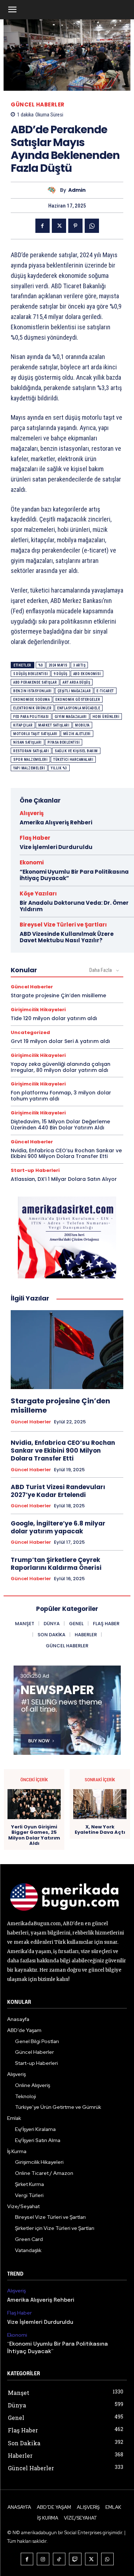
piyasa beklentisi (64, 742)
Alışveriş (32, 813)
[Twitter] (59, 226)
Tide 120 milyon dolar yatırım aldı (54, 1018)
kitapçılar (23, 725)
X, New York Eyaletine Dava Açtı (100, 1830)
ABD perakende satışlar (35, 682)
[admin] (54, 190)
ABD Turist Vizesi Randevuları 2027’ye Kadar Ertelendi (58, 1491)
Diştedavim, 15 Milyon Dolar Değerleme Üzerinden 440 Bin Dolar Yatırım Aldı (60, 1125)
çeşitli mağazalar (74, 691)
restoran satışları (31, 751)
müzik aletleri (77, 734)
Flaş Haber (35, 838)
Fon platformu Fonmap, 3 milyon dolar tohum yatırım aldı (61, 1096)
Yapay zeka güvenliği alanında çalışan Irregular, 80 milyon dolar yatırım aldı (61, 1067)
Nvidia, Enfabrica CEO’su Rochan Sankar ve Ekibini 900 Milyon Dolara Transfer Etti (66, 1154)
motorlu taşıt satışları (35, 734)
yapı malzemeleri (29, 768)
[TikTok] (59, 2559)
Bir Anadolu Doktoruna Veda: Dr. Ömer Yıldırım (74, 906)
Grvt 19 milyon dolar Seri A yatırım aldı (60, 1041)
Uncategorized (30, 1032)
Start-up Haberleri (35, 1170)
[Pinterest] (75, 226)
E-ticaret (105, 691)
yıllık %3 (59, 768)
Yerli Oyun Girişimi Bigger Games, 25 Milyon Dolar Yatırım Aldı (34, 1835)
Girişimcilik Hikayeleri (38, 1010)
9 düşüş (61, 674)
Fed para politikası (31, 717)
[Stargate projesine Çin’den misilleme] (67, 1350)
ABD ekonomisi (87, 674)
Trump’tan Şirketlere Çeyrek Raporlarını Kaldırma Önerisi (56, 1564)
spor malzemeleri (30, 760)
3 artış (80, 665)
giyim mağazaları (71, 717)
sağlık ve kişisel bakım (76, 751)
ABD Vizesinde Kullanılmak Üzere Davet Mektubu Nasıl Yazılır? (67, 937)
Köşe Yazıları (38, 893)
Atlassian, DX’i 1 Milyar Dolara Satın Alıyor (64, 1179)
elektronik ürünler (32, 708)
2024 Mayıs (58, 665)
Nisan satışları (28, 742)
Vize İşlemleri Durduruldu (56, 847)
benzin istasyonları (33, 691)
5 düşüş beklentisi (31, 674)
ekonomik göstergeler (78, 700)
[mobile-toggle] (12, 10)
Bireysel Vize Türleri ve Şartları (63, 925)
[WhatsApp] (92, 226)
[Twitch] (75, 2559)
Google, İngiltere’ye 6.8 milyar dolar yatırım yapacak (58, 1527)
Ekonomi (32, 862)
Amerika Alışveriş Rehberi (56, 822)
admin (77, 190)
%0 (41, 665)
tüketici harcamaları (73, 760)
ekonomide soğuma (31, 700)
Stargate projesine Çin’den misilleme (58, 995)
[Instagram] (43, 2559)
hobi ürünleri (106, 717)
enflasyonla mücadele (79, 708)
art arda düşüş (76, 682)
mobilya (82, 725)
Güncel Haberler (38, 104)
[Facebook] (43, 226)
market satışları (54, 725)
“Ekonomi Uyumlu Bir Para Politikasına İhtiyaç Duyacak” (74, 875)
